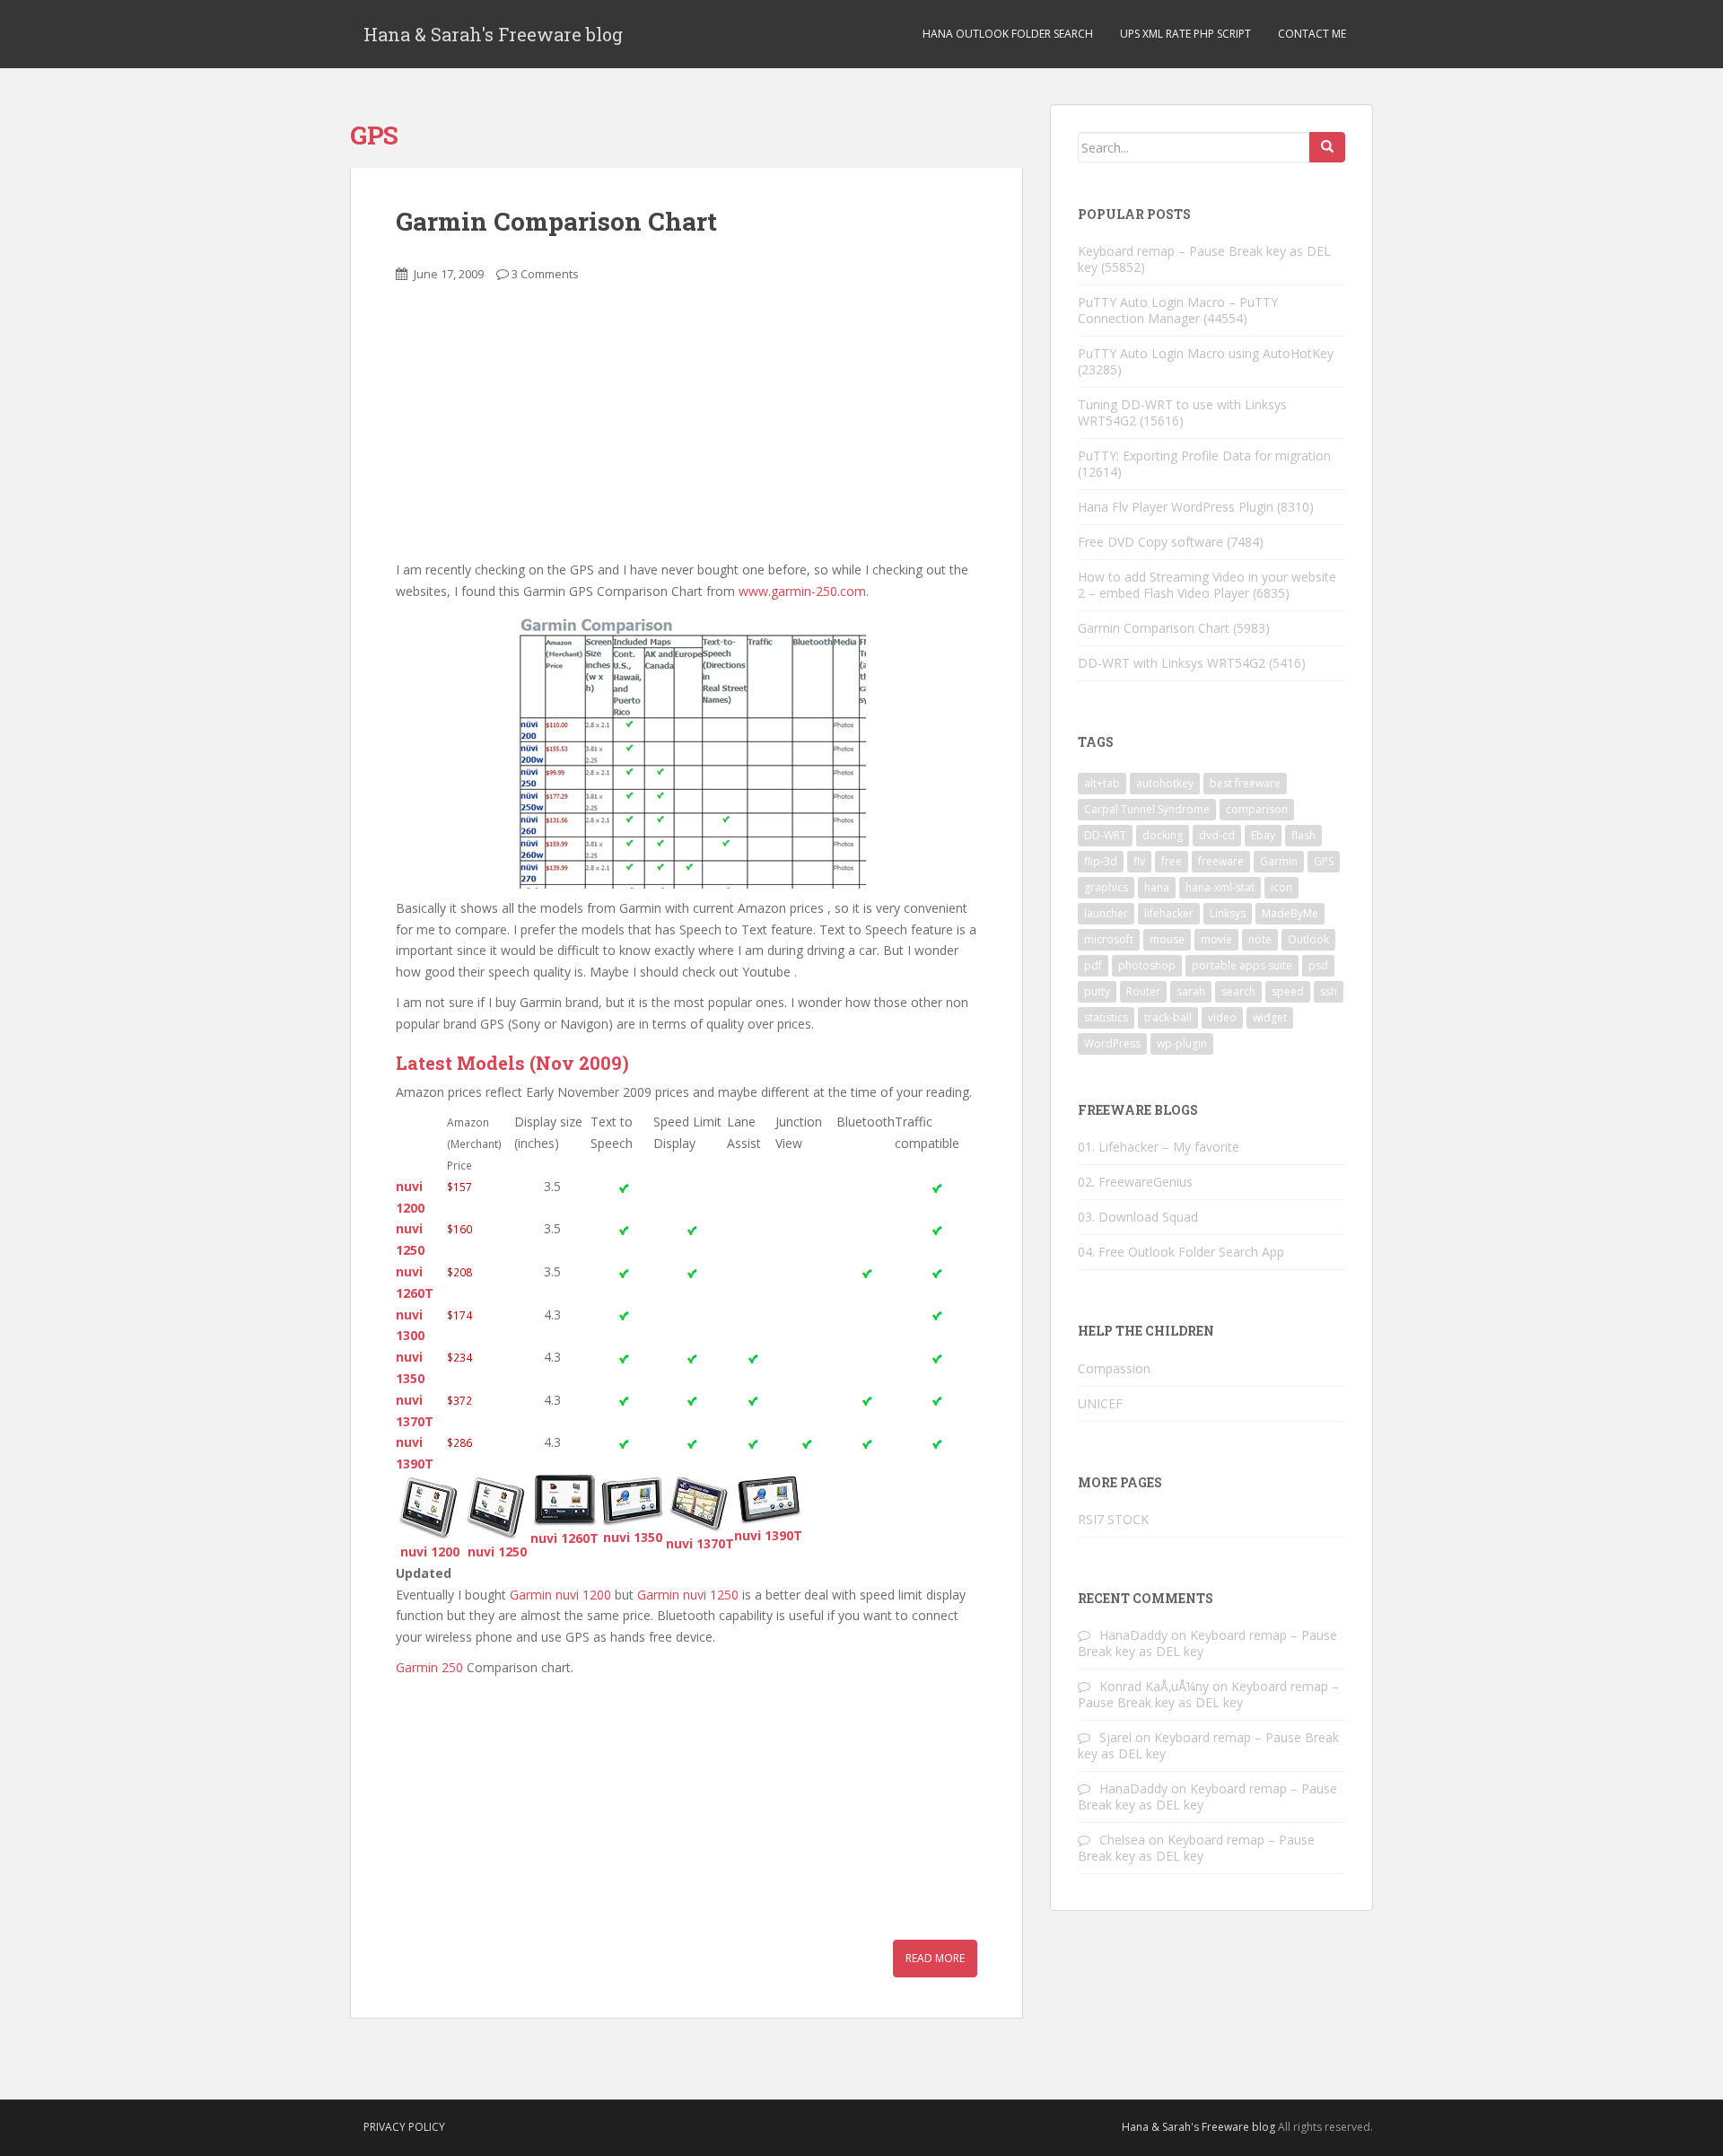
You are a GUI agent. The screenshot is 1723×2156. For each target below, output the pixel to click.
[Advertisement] (530, 432)
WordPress (1112, 1043)
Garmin (1279, 861)
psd (1318, 965)
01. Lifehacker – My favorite (1159, 1147)
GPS (1324, 861)
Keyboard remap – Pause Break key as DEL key (1204, 259)
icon (1281, 887)
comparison (1257, 809)
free (1172, 861)
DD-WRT (1105, 835)
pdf (1093, 965)
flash (1303, 835)
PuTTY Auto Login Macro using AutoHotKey (1206, 353)
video (1222, 1017)
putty (1097, 991)
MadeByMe (1290, 913)
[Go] (1327, 147)
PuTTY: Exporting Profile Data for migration (1204, 456)
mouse (1167, 939)
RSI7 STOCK (1113, 1519)
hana (1157, 887)
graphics (1106, 887)
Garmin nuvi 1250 (688, 1595)
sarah (1191, 991)
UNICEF (1100, 1403)
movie (1216, 939)
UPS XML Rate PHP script (1185, 34)
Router (1143, 991)
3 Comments (545, 274)
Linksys (1228, 913)
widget (1270, 1017)
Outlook (1308, 939)
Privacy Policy (404, 2127)
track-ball (1168, 1017)
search (1238, 991)
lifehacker (1169, 913)
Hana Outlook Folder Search (1008, 34)
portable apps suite (1242, 965)
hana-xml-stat (1220, 887)
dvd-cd (1217, 835)
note (1260, 939)
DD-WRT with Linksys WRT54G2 (1172, 663)
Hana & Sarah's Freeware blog (493, 34)
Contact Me (1312, 34)
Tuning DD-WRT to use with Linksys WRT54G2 (1182, 412)
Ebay (1263, 835)
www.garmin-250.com (802, 591)
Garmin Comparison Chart (556, 221)
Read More (935, 1958)
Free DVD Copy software (1150, 542)
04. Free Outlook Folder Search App (1181, 1252)
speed (1288, 991)
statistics (1106, 1017)
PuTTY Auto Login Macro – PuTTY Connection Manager (1178, 310)
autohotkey (1165, 783)
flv (1139, 861)
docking (1163, 835)
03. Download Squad (1138, 1217)
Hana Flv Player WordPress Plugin (1176, 507)
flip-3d (1101, 861)
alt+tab (1102, 783)
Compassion (1114, 1368)
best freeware (1245, 783)
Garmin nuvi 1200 (560, 1595)
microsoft (1109, 939)
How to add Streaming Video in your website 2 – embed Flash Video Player (1207, 585)
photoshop (1147, 965)
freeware (1221, 861)
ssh (1329, 991)
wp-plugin (1182, 1043)
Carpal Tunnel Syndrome (1147, 809)
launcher (1106, 913)
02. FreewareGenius (1135, 1182)
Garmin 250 (429, 1667)
